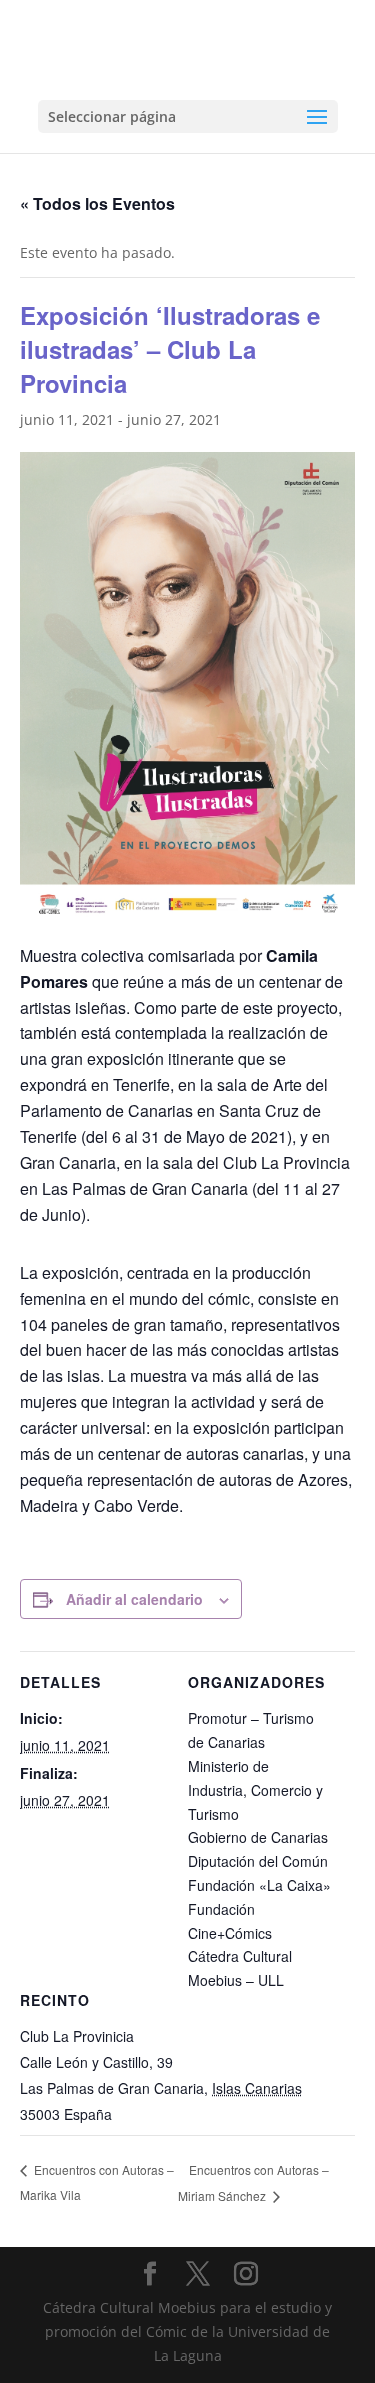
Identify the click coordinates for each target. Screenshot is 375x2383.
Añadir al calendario (134, 1599)
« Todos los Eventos (97, 203)
